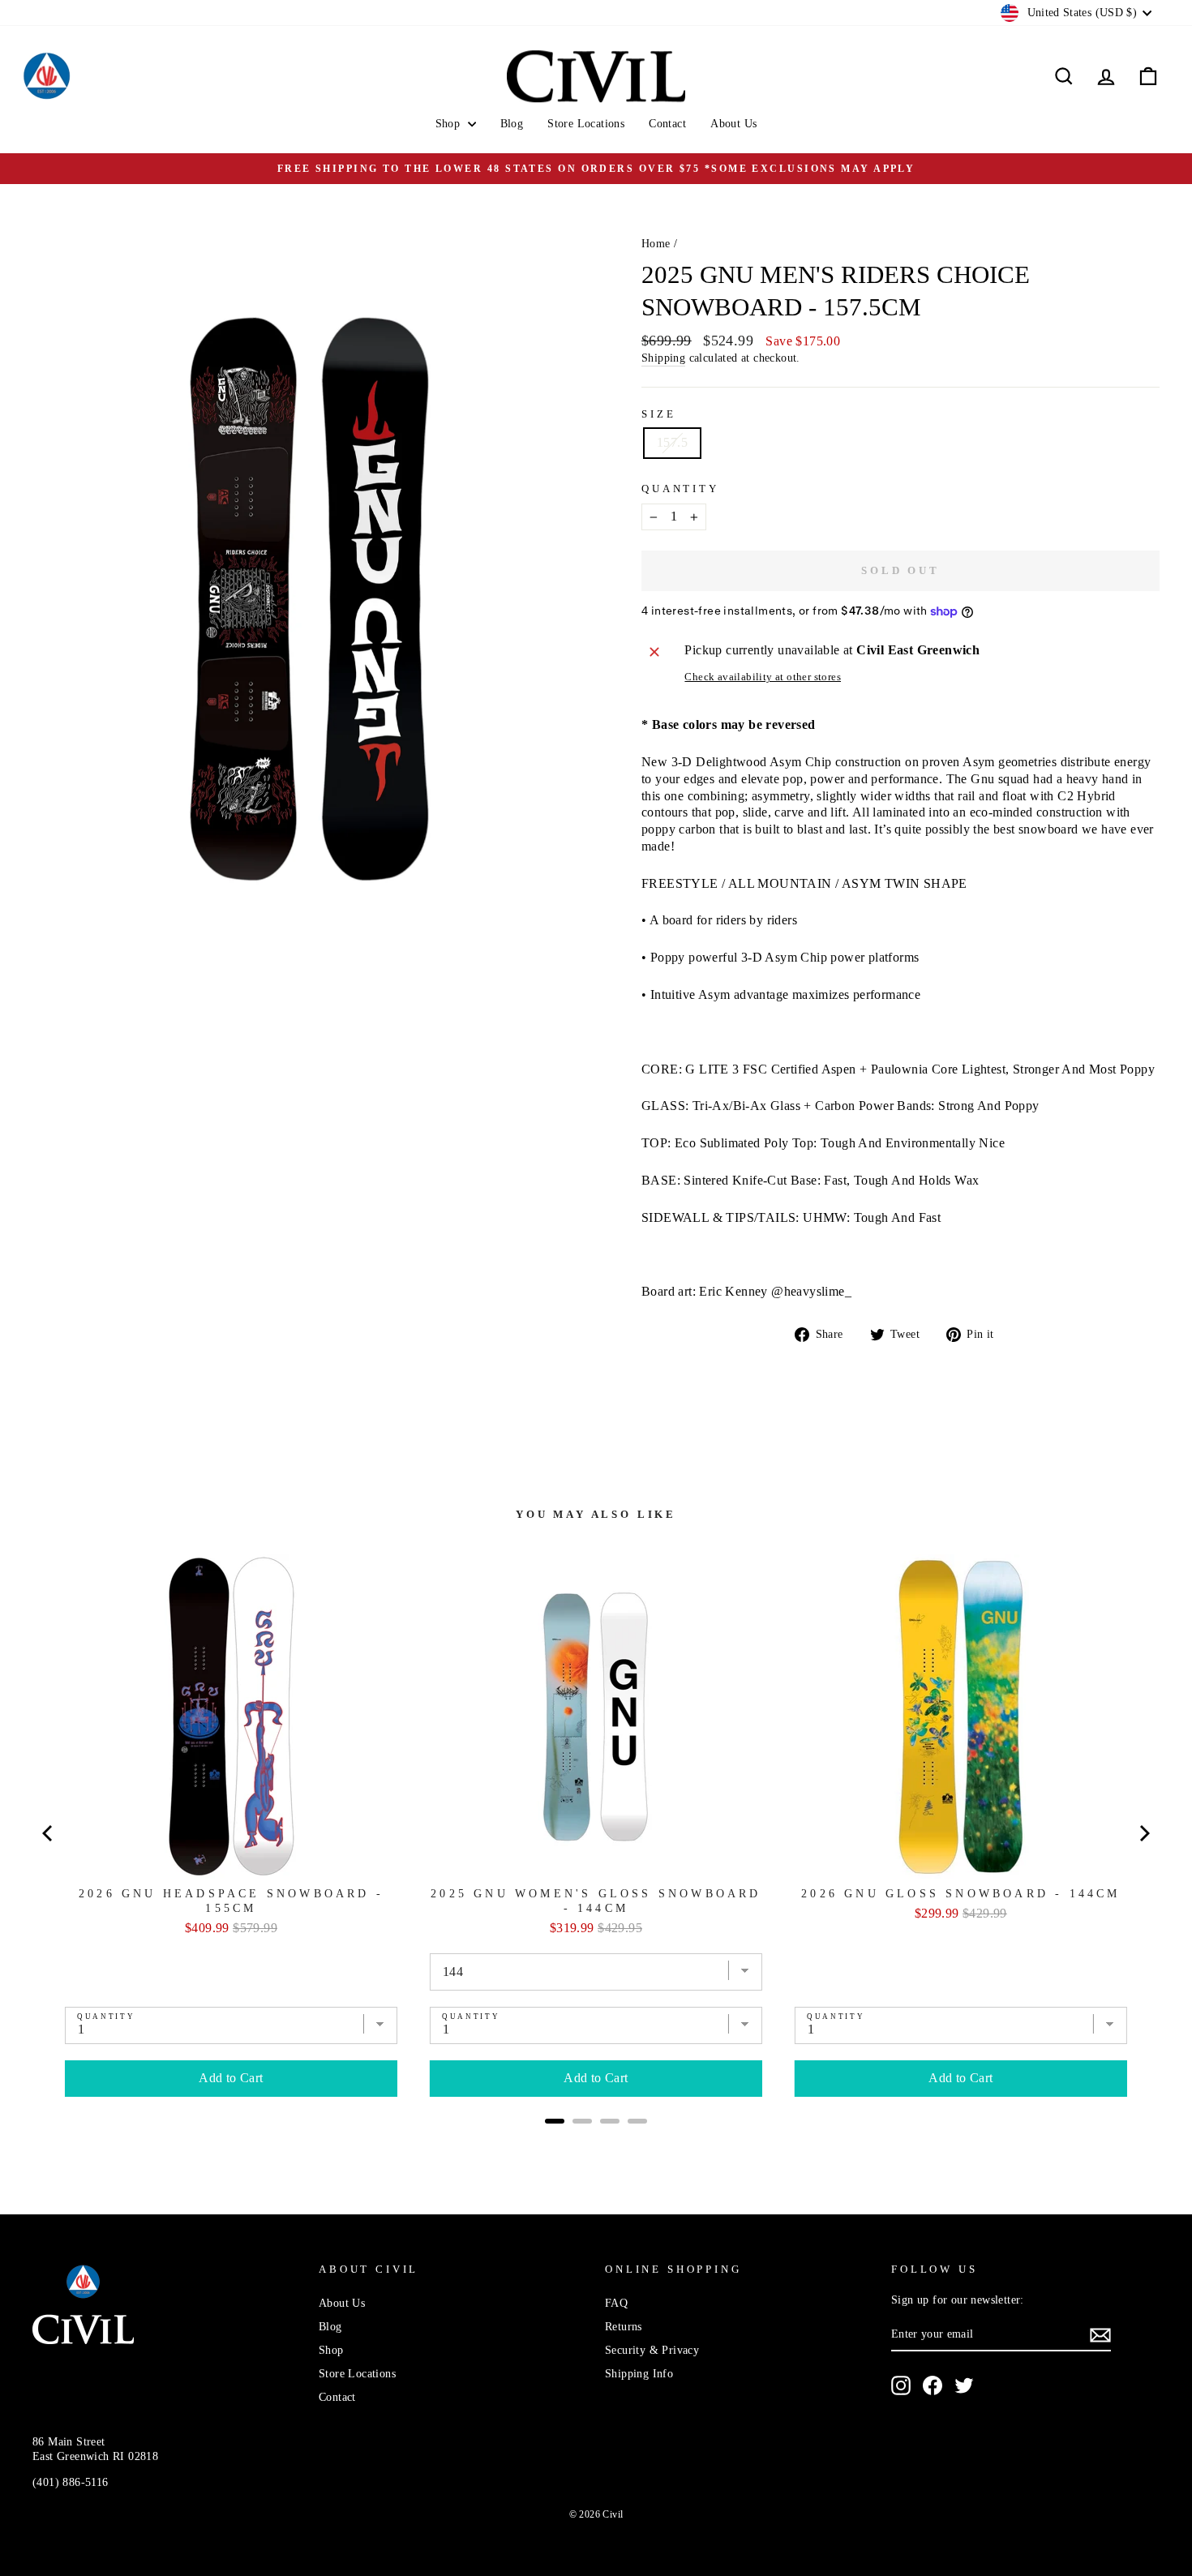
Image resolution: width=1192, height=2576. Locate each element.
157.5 (672, 442)
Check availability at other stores (763, 677)
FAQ (616, 2303)
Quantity (680, 489)
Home (656, 244)
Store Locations (586, 124)
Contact (667, 124)
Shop (450, 124)
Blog (512, 124)
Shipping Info (639, 2374)
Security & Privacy (652, 2350)
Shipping (663, 358)
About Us (733, 124)
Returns (624, 2327)
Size (658, 414)
